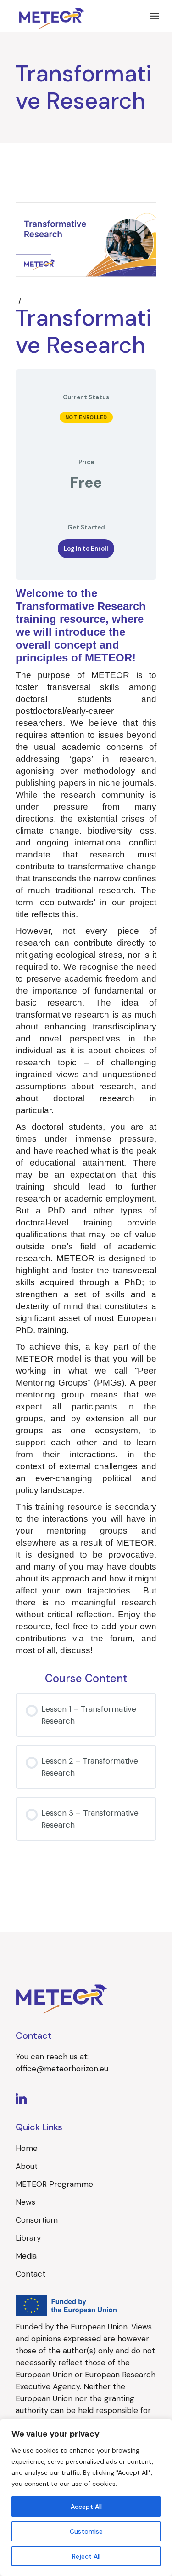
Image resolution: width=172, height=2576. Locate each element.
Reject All (86, 2556)
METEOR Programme (54, 2184)
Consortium (37, 2220)
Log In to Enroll (86, 549)
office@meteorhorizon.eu (62, 2069)
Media (26, 2256)
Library (28, 2238)
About (27, 2166)
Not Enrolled (86, 417)
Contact (31, 2274)
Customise (86, 2531)
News (25, 2202)
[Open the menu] (154, 16)
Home (27, 2148)
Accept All (86, 2507)
